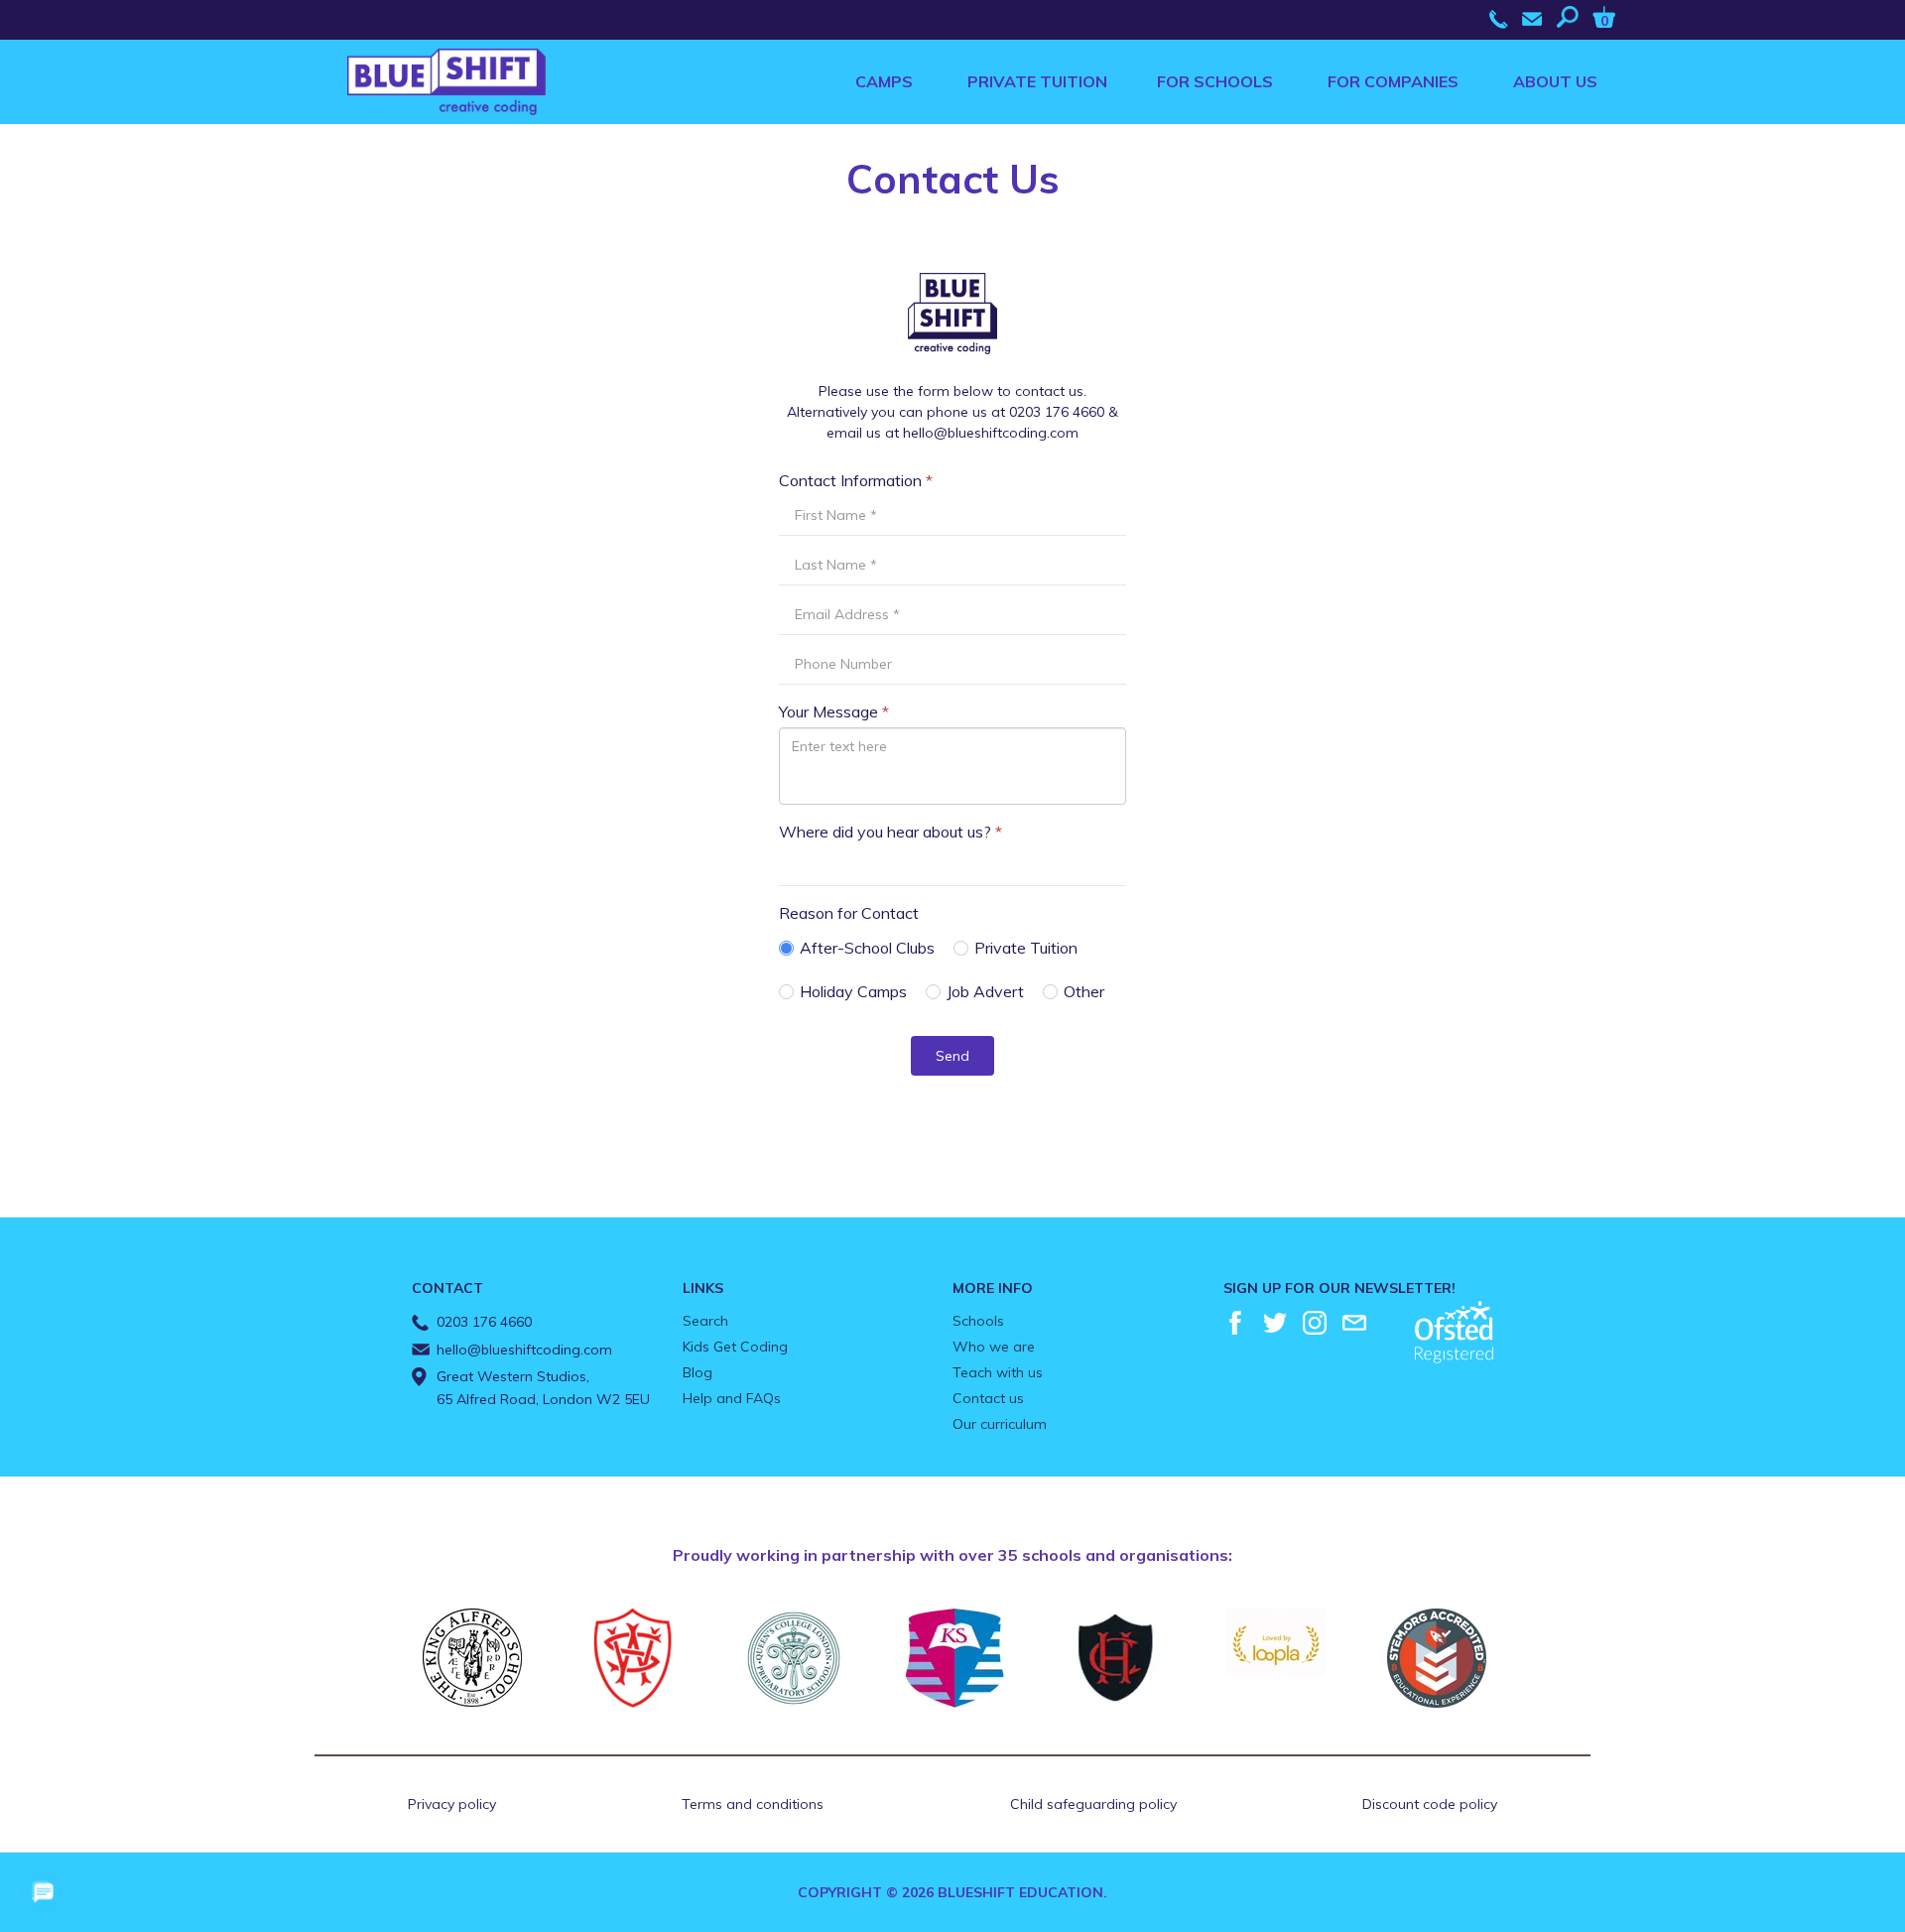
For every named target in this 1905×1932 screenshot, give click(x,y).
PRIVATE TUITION (1037, 81)
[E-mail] (1354, 1323)
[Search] (1573, 17)
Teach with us (998, 1372)
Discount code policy (1430, 1804)
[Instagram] (1315, 1323)
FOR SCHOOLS (1215, 81)
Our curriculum (1000, 1424)
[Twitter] (1275, 1323)
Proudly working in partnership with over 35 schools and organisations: (952, 1555)
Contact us (988, 1398)
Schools (978, 1321)
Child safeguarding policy (1093, 1804)
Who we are (994, 1347)
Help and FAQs (732, 1398)
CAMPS (884, 81)
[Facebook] (1235, 1323)
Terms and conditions (753, 1804)
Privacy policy (452, 1804)
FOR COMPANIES (1393, 81)
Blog (698, 1372)
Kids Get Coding (735, 1347)
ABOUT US (1555, 81)
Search (705, 1321)
